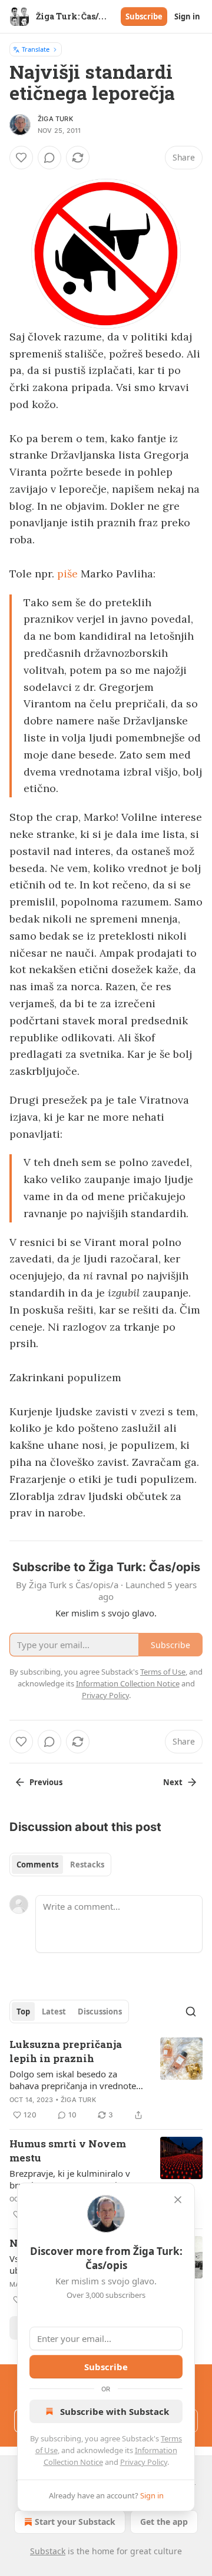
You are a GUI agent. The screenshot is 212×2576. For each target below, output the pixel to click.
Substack (48, 2551)
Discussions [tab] (100, 2012)
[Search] (191, 2012)
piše (67, 574)
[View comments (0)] (49, 158)
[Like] (21, 158)
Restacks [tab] (87, 1865)
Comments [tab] (37, 1865)
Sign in (187, 16)
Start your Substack (75, 2522)
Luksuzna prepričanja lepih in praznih (66, 2051)
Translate (36, 49)
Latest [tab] (54, 2012)
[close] (178, 2200)
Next (173, 1782)
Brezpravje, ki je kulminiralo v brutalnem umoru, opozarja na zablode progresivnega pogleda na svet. (74, 2179)
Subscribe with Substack (115, 2411)
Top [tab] (23, 2012)
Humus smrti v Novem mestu (68, 2151)
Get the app (164, 2522)
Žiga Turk (55, 119)
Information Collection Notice (128, 1683)
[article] (106, 2080)
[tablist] (60, 1865)
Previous (46, 1782)
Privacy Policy (144, 2462)
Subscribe (144, 16)
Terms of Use (163, 1672)
